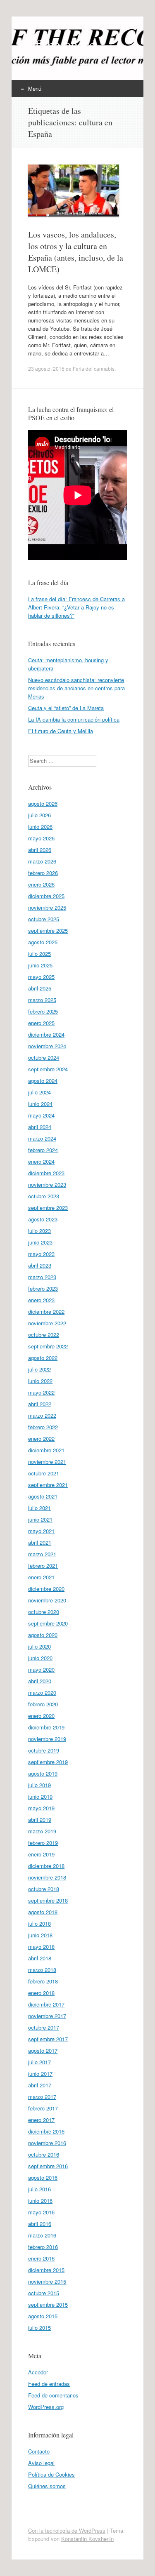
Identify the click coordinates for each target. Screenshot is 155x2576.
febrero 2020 (43, 1704)
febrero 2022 (43, 1427)
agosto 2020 (43, 1635)
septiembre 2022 (48, 1346)
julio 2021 (39, 1508)
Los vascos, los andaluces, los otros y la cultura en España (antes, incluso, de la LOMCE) (76, 252)
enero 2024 (41, 1161)
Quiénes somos (47, 2486)
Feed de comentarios (53, 2395)
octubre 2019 (44, 1750)
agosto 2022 (43, 1358)
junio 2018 (40, 1935)
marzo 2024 (42, 1138)
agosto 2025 (43, 942)
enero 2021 (41, 1577)
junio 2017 (40, 2074)
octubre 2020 (44, 1612)
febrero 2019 (43, 1843)
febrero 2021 (43, 1566)
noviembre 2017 (47, 2016)
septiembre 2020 (48, 1623)
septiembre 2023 (48, 1208)
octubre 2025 (44, 919)
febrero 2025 (43, 1011)
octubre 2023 (44, 1196)
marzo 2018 (42, 1970)
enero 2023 (41, 1300)
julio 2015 (39, 2328)
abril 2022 (40, 1404)
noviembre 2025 (47, 907)
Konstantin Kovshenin (87, 2539)
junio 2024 (40, 1104)
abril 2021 (40, 1542)
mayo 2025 (41, 977)
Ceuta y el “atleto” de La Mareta (66, 708)
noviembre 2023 (47, 1184)
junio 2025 (40, 965)
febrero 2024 (43, 1150)
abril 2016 (40, 2224)
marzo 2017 (42, 2097)
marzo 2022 (42, 1415)
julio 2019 (39, 1785)
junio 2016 (40, 2201)
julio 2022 (39, 1369)
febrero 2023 (43, 1288)
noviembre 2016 (47, 2143)
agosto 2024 (43, 1081)
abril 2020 (40, 1681)
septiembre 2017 (48, 2039)
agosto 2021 (43, 1496)
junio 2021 (40, 1519)
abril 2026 (40, 850)
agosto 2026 (43, 803)
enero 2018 (41, 1993)
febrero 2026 (43, 873)
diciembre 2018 (46, 1866)
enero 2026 (41, 884)
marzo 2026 (42, 861)
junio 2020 (40, 1658)
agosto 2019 (43, 1773)
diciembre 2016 (46, 2131)
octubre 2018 (44, 1889)
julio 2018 (39, 1923)
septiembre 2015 (48, 2304)
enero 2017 (41, 2120)
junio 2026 (40, 827)
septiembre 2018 (48, 1900)
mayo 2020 (41, 1669)
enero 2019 (41, 1854)
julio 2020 (39, 1646)
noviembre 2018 (47, 1877)
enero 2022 (41, 1439)
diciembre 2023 (46, 1173)
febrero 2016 (43, 2247)
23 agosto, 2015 (46, 368)
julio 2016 (39, 2189)
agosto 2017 (43, 2050)
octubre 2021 (44, 1473)
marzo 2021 (42, 1554)
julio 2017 (39, 2062)
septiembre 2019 (48, 1762)
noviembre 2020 (47, 1600)
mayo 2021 (41, 1531)
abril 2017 (40, 2085)
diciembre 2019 (46, 1727)
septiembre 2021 (48, 1485)
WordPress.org (46, 2407)
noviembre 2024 (47, 1046)
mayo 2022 (41, 1392)
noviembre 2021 (47, 1462)
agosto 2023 (43, 1219)
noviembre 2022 (47, 1323)
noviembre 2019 (47, 1739)
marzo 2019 (42, 1831)
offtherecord (62, 44)
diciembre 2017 (46, 2004)
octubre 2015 (44, 2293)
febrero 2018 (43, 1981)
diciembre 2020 (46, 1589)
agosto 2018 (43, 1912)
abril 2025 (40, 988)
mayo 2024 (41, 1115)
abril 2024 (40, 1127)
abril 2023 (40, 1265)
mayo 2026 (41, 838)
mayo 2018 (41, 1947)
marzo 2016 (42, 2235)
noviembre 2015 (47, 2281)
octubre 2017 (44, 2027)
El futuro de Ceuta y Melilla (61, 731)
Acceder (38, 2372)
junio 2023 (40, 1242)
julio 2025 (39, 954)
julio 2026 (39, 815)
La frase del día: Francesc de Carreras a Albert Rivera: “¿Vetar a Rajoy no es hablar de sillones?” (76, 607)
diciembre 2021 (46, 1450)
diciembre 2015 (46, 2270)
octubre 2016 (44, 2154)
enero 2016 (41, 2258)
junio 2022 (40, 1381)
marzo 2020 (42, 1693)
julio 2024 (39, 1092)
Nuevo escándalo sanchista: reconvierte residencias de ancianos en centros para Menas (76, 688)
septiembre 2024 (48, 1069)
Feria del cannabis (94, 368)
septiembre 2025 (48, 930)
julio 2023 (39, 1231)
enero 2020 (41, 1716)
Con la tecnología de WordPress (67, 2530)
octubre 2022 (44, 1335)
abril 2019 (40, 1820)
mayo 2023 (41, 1254)
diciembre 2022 (46, 1312)
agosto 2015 (43, 2316)
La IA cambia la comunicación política (74, 719)
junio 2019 (40, 1796)
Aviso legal (41, 2463)
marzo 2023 (42, 1277)
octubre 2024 (44, 1057)
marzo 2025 (42, 1000)
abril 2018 (40, 1958)
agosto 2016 (43, 2177)
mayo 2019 (41, 1808)
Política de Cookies (51, 2474)
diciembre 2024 (46, 1034)
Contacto (39, 2451)
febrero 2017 (43, 2108)
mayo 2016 (41, 2212)
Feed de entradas (49, 2384)
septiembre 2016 (48, 2166)
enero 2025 (41, 1023)
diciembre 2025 (46, 896)
